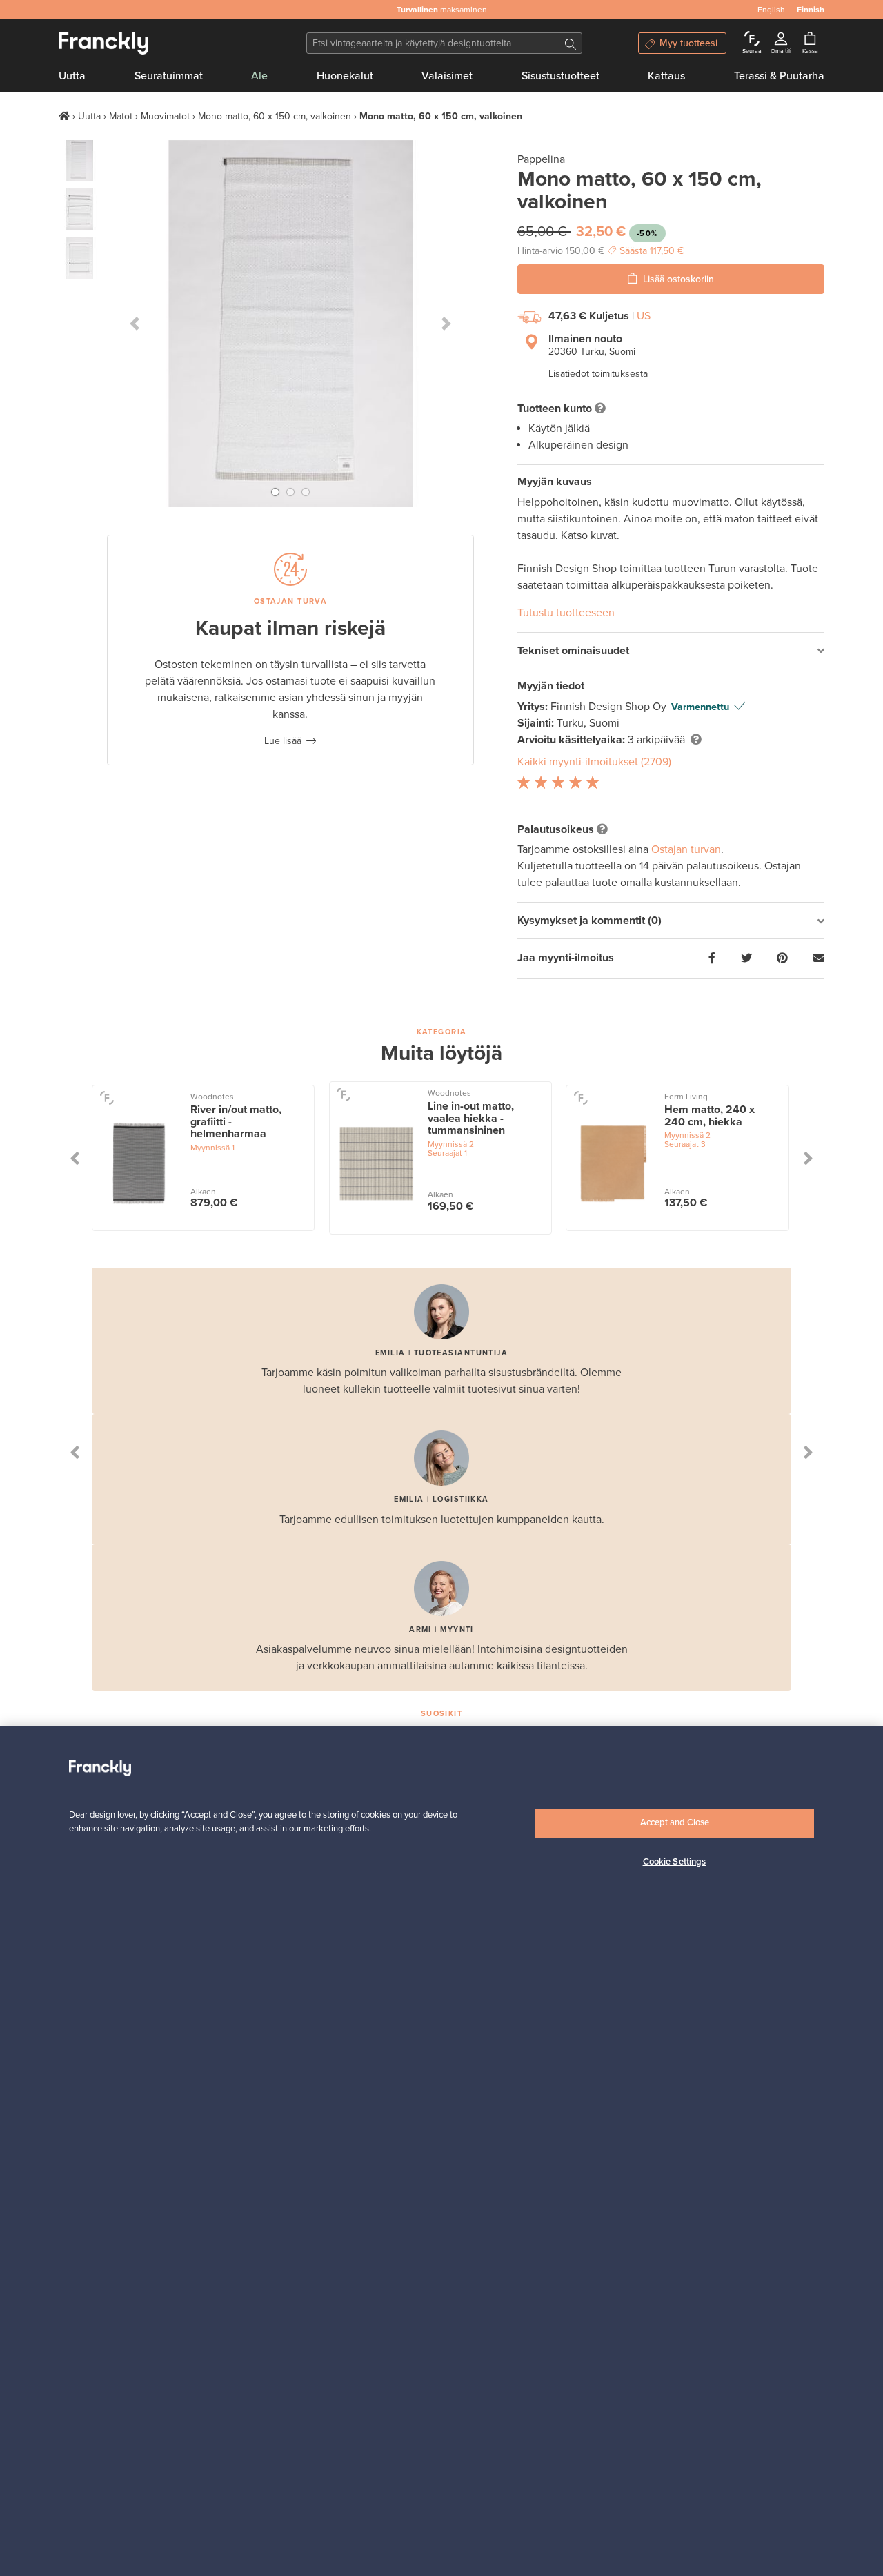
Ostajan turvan (686, 849)
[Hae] (571, 43)
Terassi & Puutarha (779, 76)
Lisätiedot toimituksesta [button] (598, 374)
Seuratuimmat (169, 76)
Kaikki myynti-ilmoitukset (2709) (594, 762)
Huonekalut (345, 76)
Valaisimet (447, 76)
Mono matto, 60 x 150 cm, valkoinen (275, 116)
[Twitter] (746, 958)
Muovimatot (165, 116)
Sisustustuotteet (560, 76)
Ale (259, 76)
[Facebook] (712, 958)
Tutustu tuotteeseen (566, 613)
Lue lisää (283, 741)
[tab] (671, 651)
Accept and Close (675, 1822)
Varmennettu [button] (700, 707)
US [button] (644, 316)
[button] (135, 324)
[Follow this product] (107, 1098)
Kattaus (666, 76)
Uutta (72, 76)
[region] (441, 2151)
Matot (121, 116)
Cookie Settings (675, 1862)
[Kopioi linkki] (819, 958)
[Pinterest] (782, 958)
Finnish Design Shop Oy (610, 707)
